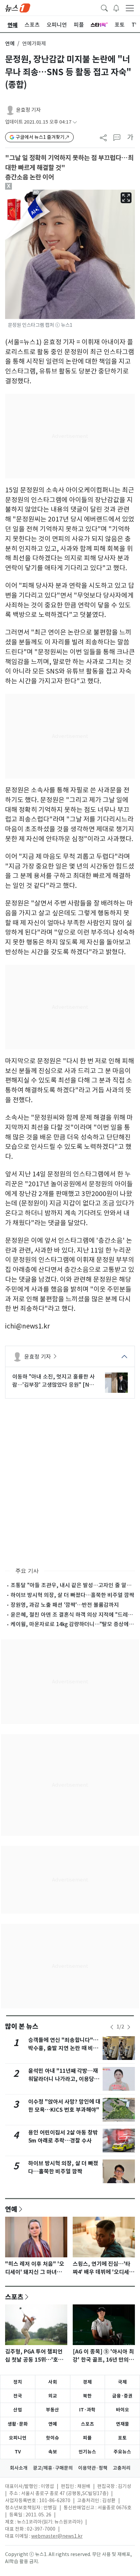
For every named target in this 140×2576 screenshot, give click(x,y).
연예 (10, 44)
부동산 (52, 2410)
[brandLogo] (18, 7)
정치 (18, 2382)
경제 (87, 2382)
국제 (122, 2382)
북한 (87, 2396)
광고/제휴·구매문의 (53, 2468)
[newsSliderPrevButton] (112, 2027)
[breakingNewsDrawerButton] (116, 7)
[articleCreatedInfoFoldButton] (75, 122)
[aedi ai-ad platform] (38, 193)
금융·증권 (122, 2396)
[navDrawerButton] (130, 8)
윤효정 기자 (28, 110)
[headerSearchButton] (104, 7)
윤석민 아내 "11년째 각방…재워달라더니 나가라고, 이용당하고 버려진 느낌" (64, 2079)
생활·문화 (18, 2424)
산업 (18, 2410)
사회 (53, 2382)
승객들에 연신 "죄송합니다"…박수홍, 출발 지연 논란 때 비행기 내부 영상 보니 (63, 2048)
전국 (18, 2396)
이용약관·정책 (93, 2468)
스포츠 (14, 2297)
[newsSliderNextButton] (129, 2027)
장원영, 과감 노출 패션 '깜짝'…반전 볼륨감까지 (65, 1605)
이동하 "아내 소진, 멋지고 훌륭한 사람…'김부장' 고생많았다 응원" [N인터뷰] (54, 1381)
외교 (53, 2396)
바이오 (122, 2410)
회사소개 (19, 2468)
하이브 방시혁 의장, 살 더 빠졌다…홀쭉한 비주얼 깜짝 (72, 1595)
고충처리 (122, 2468)
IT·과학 (87, 2410)
